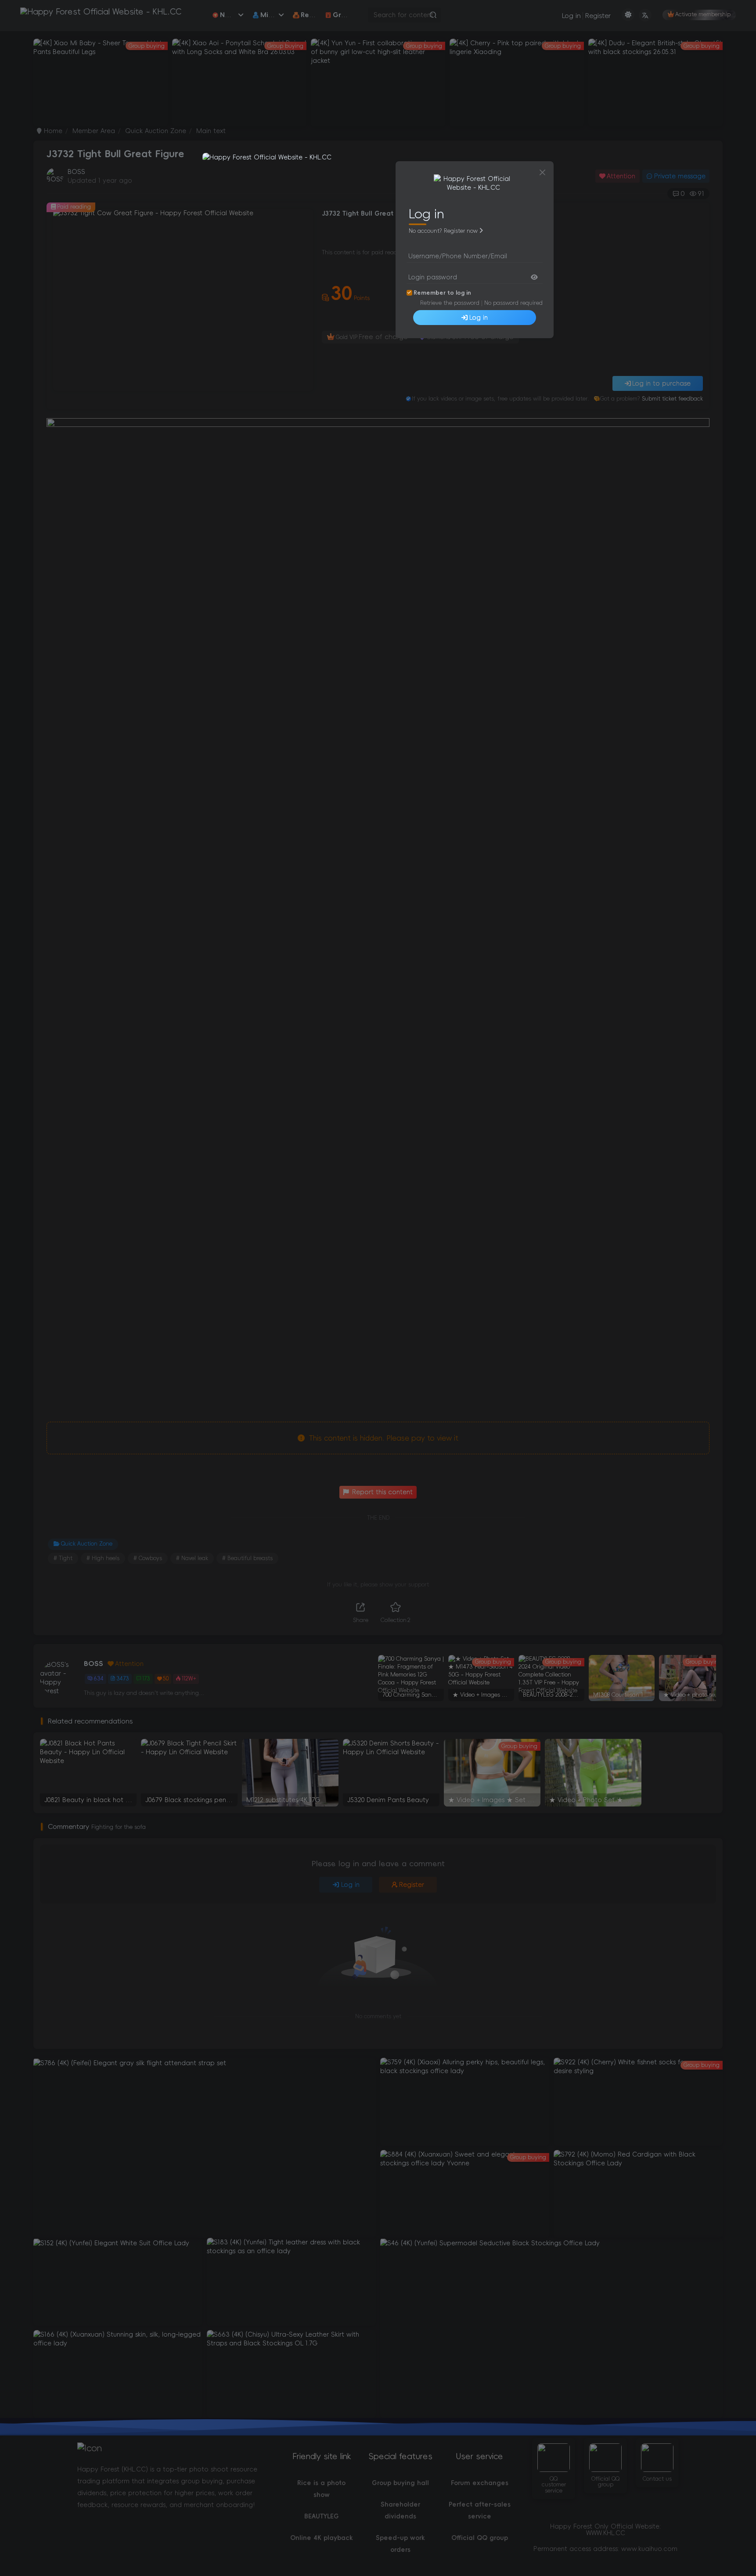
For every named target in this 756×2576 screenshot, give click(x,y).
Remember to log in (442, 293)
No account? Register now (443, 231)
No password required (513, 303)
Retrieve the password (450, 303)
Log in (479, 318)
